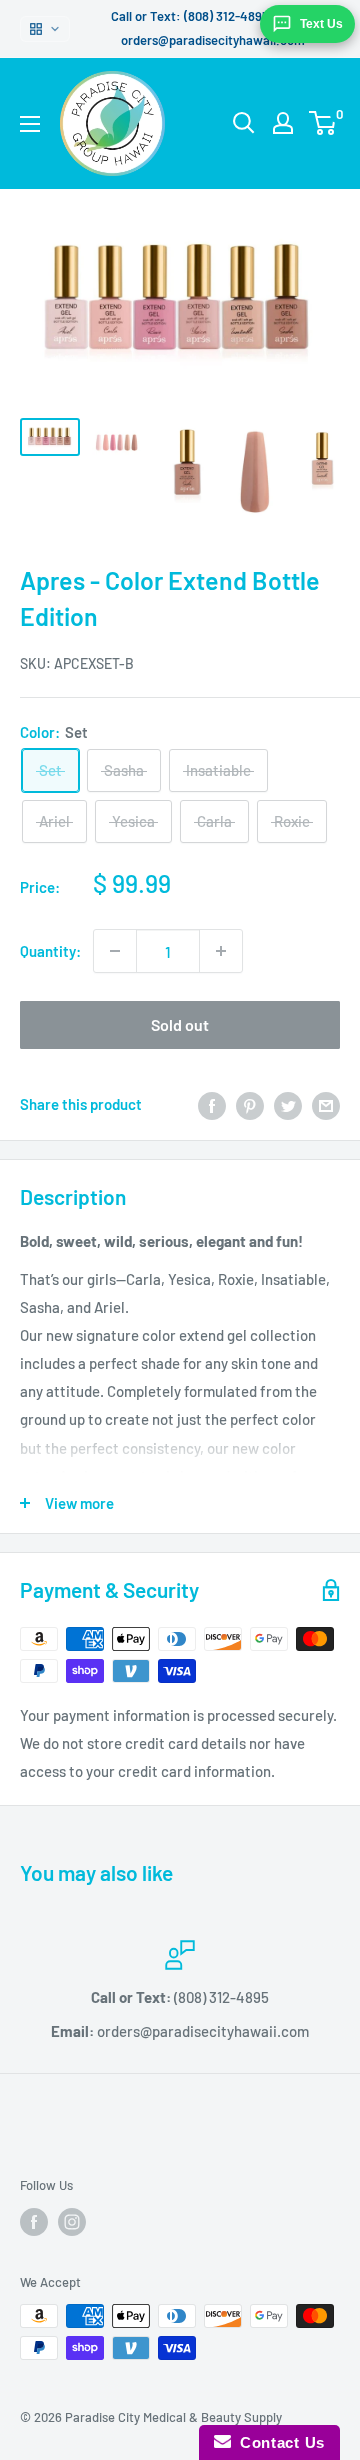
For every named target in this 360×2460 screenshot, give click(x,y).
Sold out (180, 1024)
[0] (323, 123)
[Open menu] (30, 124)
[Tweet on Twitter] (288, 1104)
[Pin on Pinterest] (250, 1104)
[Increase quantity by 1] (221, 951)
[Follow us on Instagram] (72, 2222)
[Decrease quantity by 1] (115, 951)
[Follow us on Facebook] (34, 2222)
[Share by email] (326, 1104)
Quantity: (50, 951)
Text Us (321, 24)
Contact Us (278, 2442)
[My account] (283, 123)
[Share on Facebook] (212, 1104)
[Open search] (244, 123)
